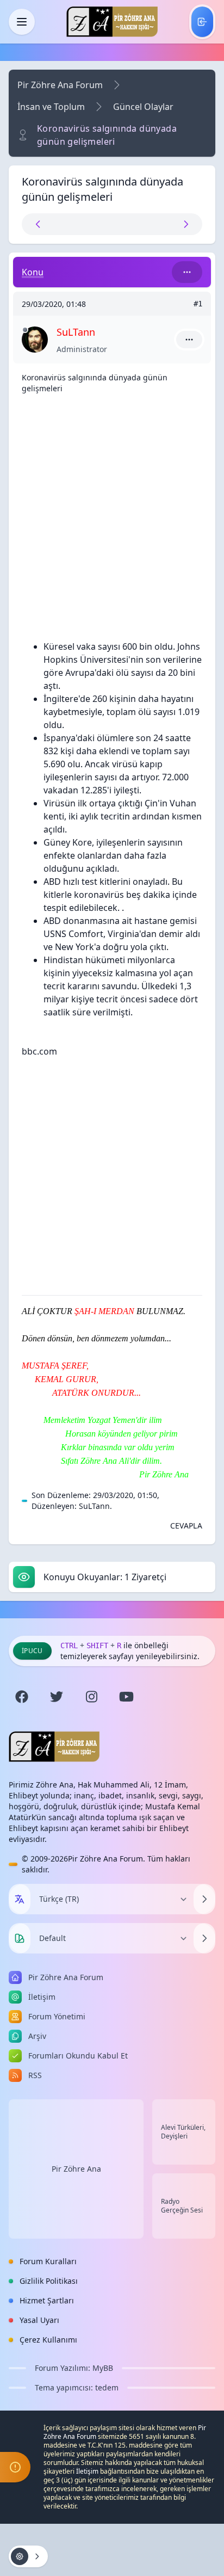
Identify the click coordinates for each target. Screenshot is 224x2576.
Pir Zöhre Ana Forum (60, 85)
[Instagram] (91, 1697)
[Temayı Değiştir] (204, 1938)
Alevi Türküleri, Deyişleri (183, 2132)
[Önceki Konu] (67, 224)
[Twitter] (57, 1697)
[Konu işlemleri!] (28, 2556)
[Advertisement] (112, 515)
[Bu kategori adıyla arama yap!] (187, 272)
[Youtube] (126, 1697)
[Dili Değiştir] (204, 1899)
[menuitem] (202, 22)
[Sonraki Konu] (157, 224)
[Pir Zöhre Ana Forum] (112, 22)
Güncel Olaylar (143, 107)
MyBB (103, 2368)
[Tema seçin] (20, 1938)
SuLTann (94, 1506)
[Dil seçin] (20, 1899)
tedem (107, 2387)
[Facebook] (22, 1697)
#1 (198, 304)
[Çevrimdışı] (25, 330)
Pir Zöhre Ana (76, 2169)
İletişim (87, 2471)
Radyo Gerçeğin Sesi (182, 2206)
